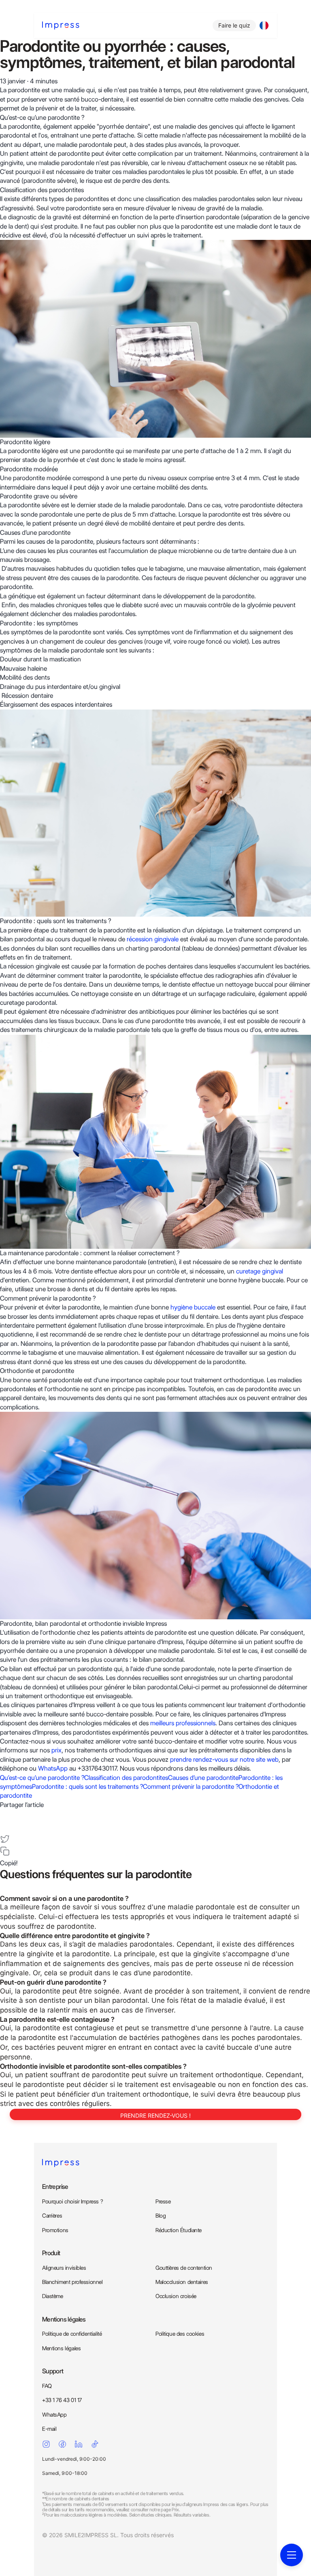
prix (56, 1750)
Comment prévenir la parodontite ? (191, 1787)
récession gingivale (153, 939)
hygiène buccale (193, 1307)
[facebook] (5, 1814)
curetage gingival (260, 1271)
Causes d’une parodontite (203, 1778)
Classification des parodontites (126, 1778)
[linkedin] (5, 1827)
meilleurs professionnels (183, 1723)
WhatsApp (53, 1768)
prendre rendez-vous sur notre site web (224, 1759)
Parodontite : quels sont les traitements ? (87, 1787)
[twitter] (5, 1839)
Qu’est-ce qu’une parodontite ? (42, 1778)
